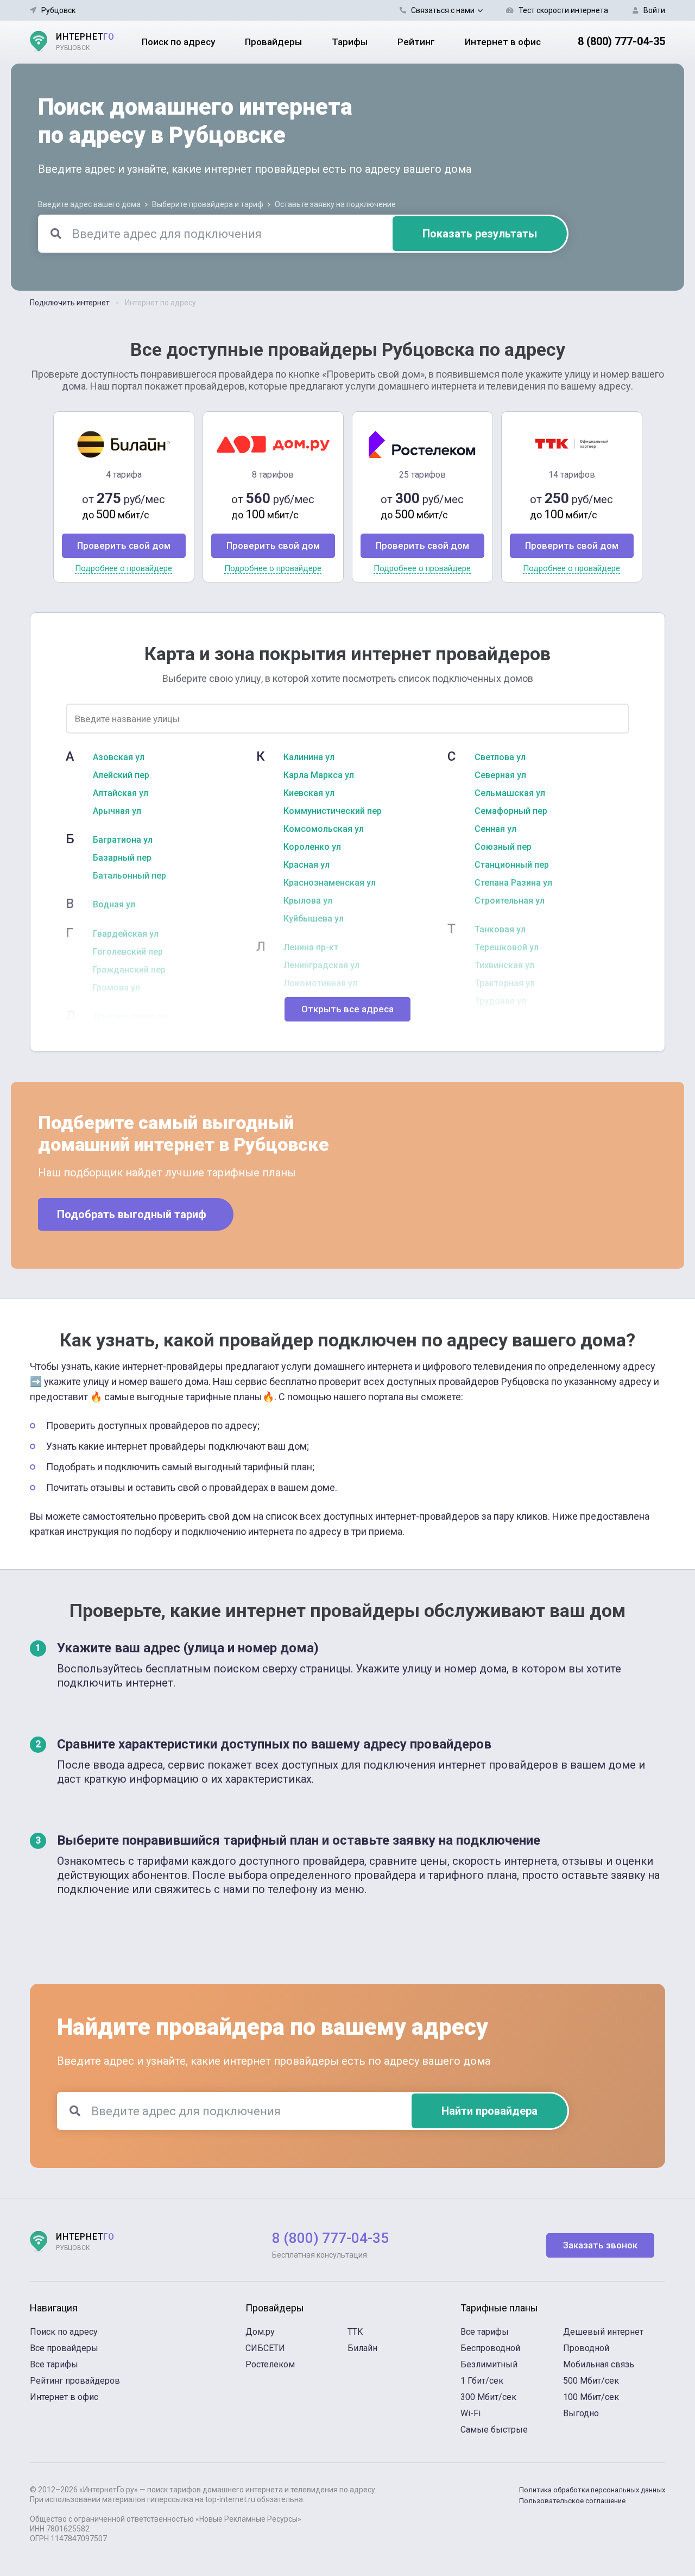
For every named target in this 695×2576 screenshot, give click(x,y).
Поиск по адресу (178, 42)
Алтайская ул (121, 793)
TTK (355, 2332)
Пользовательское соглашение (572, 2501)
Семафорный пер (511, 811)
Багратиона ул (123, 840)
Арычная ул (117, 811)
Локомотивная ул (320, 983)
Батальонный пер (129, 876)
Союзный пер (503, 847)
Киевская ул (309, 793)
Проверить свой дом (124, 546)
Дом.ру (260, 2332)
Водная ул (114, 905)
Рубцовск (58, 10)
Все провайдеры (64, 2348)
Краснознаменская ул (330, 883)
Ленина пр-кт (311, 948)
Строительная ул (510, 901)
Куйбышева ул (314, 919)
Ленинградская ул (321, 966)
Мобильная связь (599, 2364)
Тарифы (350, 42)
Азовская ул (119, 757)
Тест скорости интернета (563, 10)
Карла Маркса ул (319, 775)
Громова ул (116, 988)
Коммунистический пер (333, 811)
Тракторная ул (505, 983)
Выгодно (581, 2413)
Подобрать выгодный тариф (132, 1214)
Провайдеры (273, 42)
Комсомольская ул (324, 829)
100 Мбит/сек (591, 2397)
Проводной (586, 2348)
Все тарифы (54, 2364)
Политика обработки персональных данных (592, 2490)
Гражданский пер (129, 970)
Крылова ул (308, 901)
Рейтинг (416, 42)
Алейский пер (121, 775)
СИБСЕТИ (265, 2348)
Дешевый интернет (603, 2332)
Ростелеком (270, 2364)
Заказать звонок (600, 2245)
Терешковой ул (507, 948)
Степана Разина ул (513, 883)
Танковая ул (500, 930)
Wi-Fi (470, 2413)
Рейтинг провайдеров (75, 2381)
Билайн (362, 2348)
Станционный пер (512, 865)
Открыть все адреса (347, 1009)
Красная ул (307, 865)
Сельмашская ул (510, 793)
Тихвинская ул (504, 966)
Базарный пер (122, 858)
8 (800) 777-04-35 (621, 41)
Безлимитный (489, 2364)
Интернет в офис (503, 42)
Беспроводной (490, 2348)
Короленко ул (312, 847)
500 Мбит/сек (591, 2381)
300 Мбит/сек (488, 2397)
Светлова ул (500, 757)
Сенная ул (495, 829)
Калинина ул (309, 757)
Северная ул (500, 775)
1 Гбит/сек (482, 2381)
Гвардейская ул (126, 934)
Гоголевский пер (128, 952)
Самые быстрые (494, 2430)
